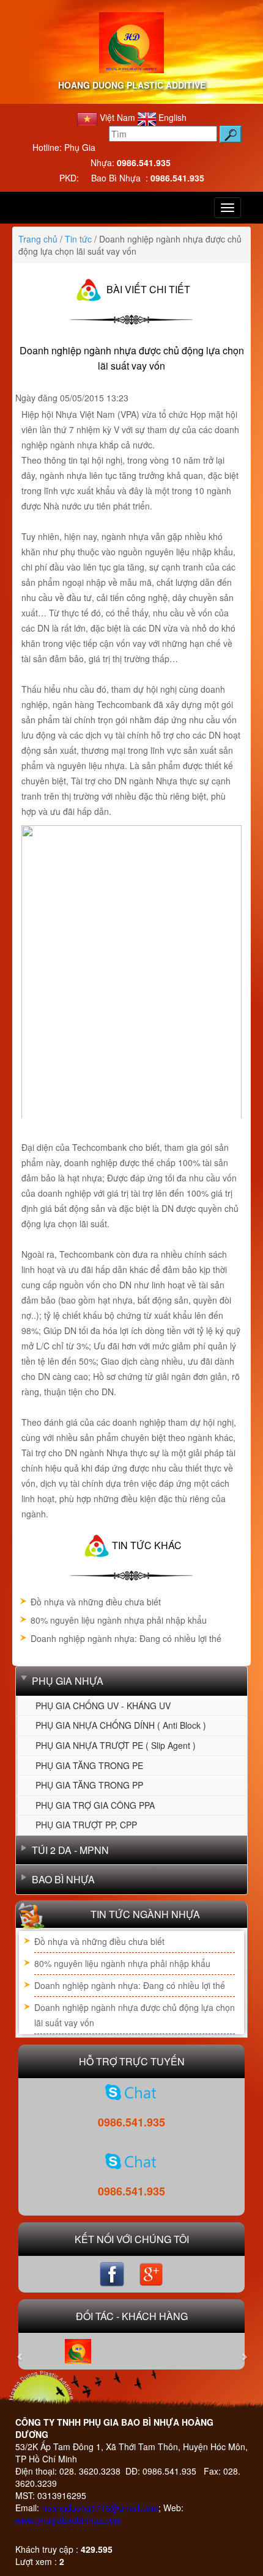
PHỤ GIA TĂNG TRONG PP (89, 1785)
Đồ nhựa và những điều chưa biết (96, 1602)
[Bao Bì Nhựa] (131, 2161)
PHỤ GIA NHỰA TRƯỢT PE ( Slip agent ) (116, 1745)
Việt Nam (117, 117)
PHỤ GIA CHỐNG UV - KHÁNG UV (103, 1706)
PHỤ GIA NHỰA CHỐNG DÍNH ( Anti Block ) (121, 1725)
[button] (32, 2351)
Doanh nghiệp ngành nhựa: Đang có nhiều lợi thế (126, 1638)
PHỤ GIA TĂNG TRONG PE (89, 1765)
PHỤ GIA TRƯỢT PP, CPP (86, 1825)
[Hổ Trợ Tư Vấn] (131, 2092)
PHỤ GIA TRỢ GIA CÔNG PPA (95, 1805)
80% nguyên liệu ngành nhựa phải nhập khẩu (119, 1620)
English (171, 117)
